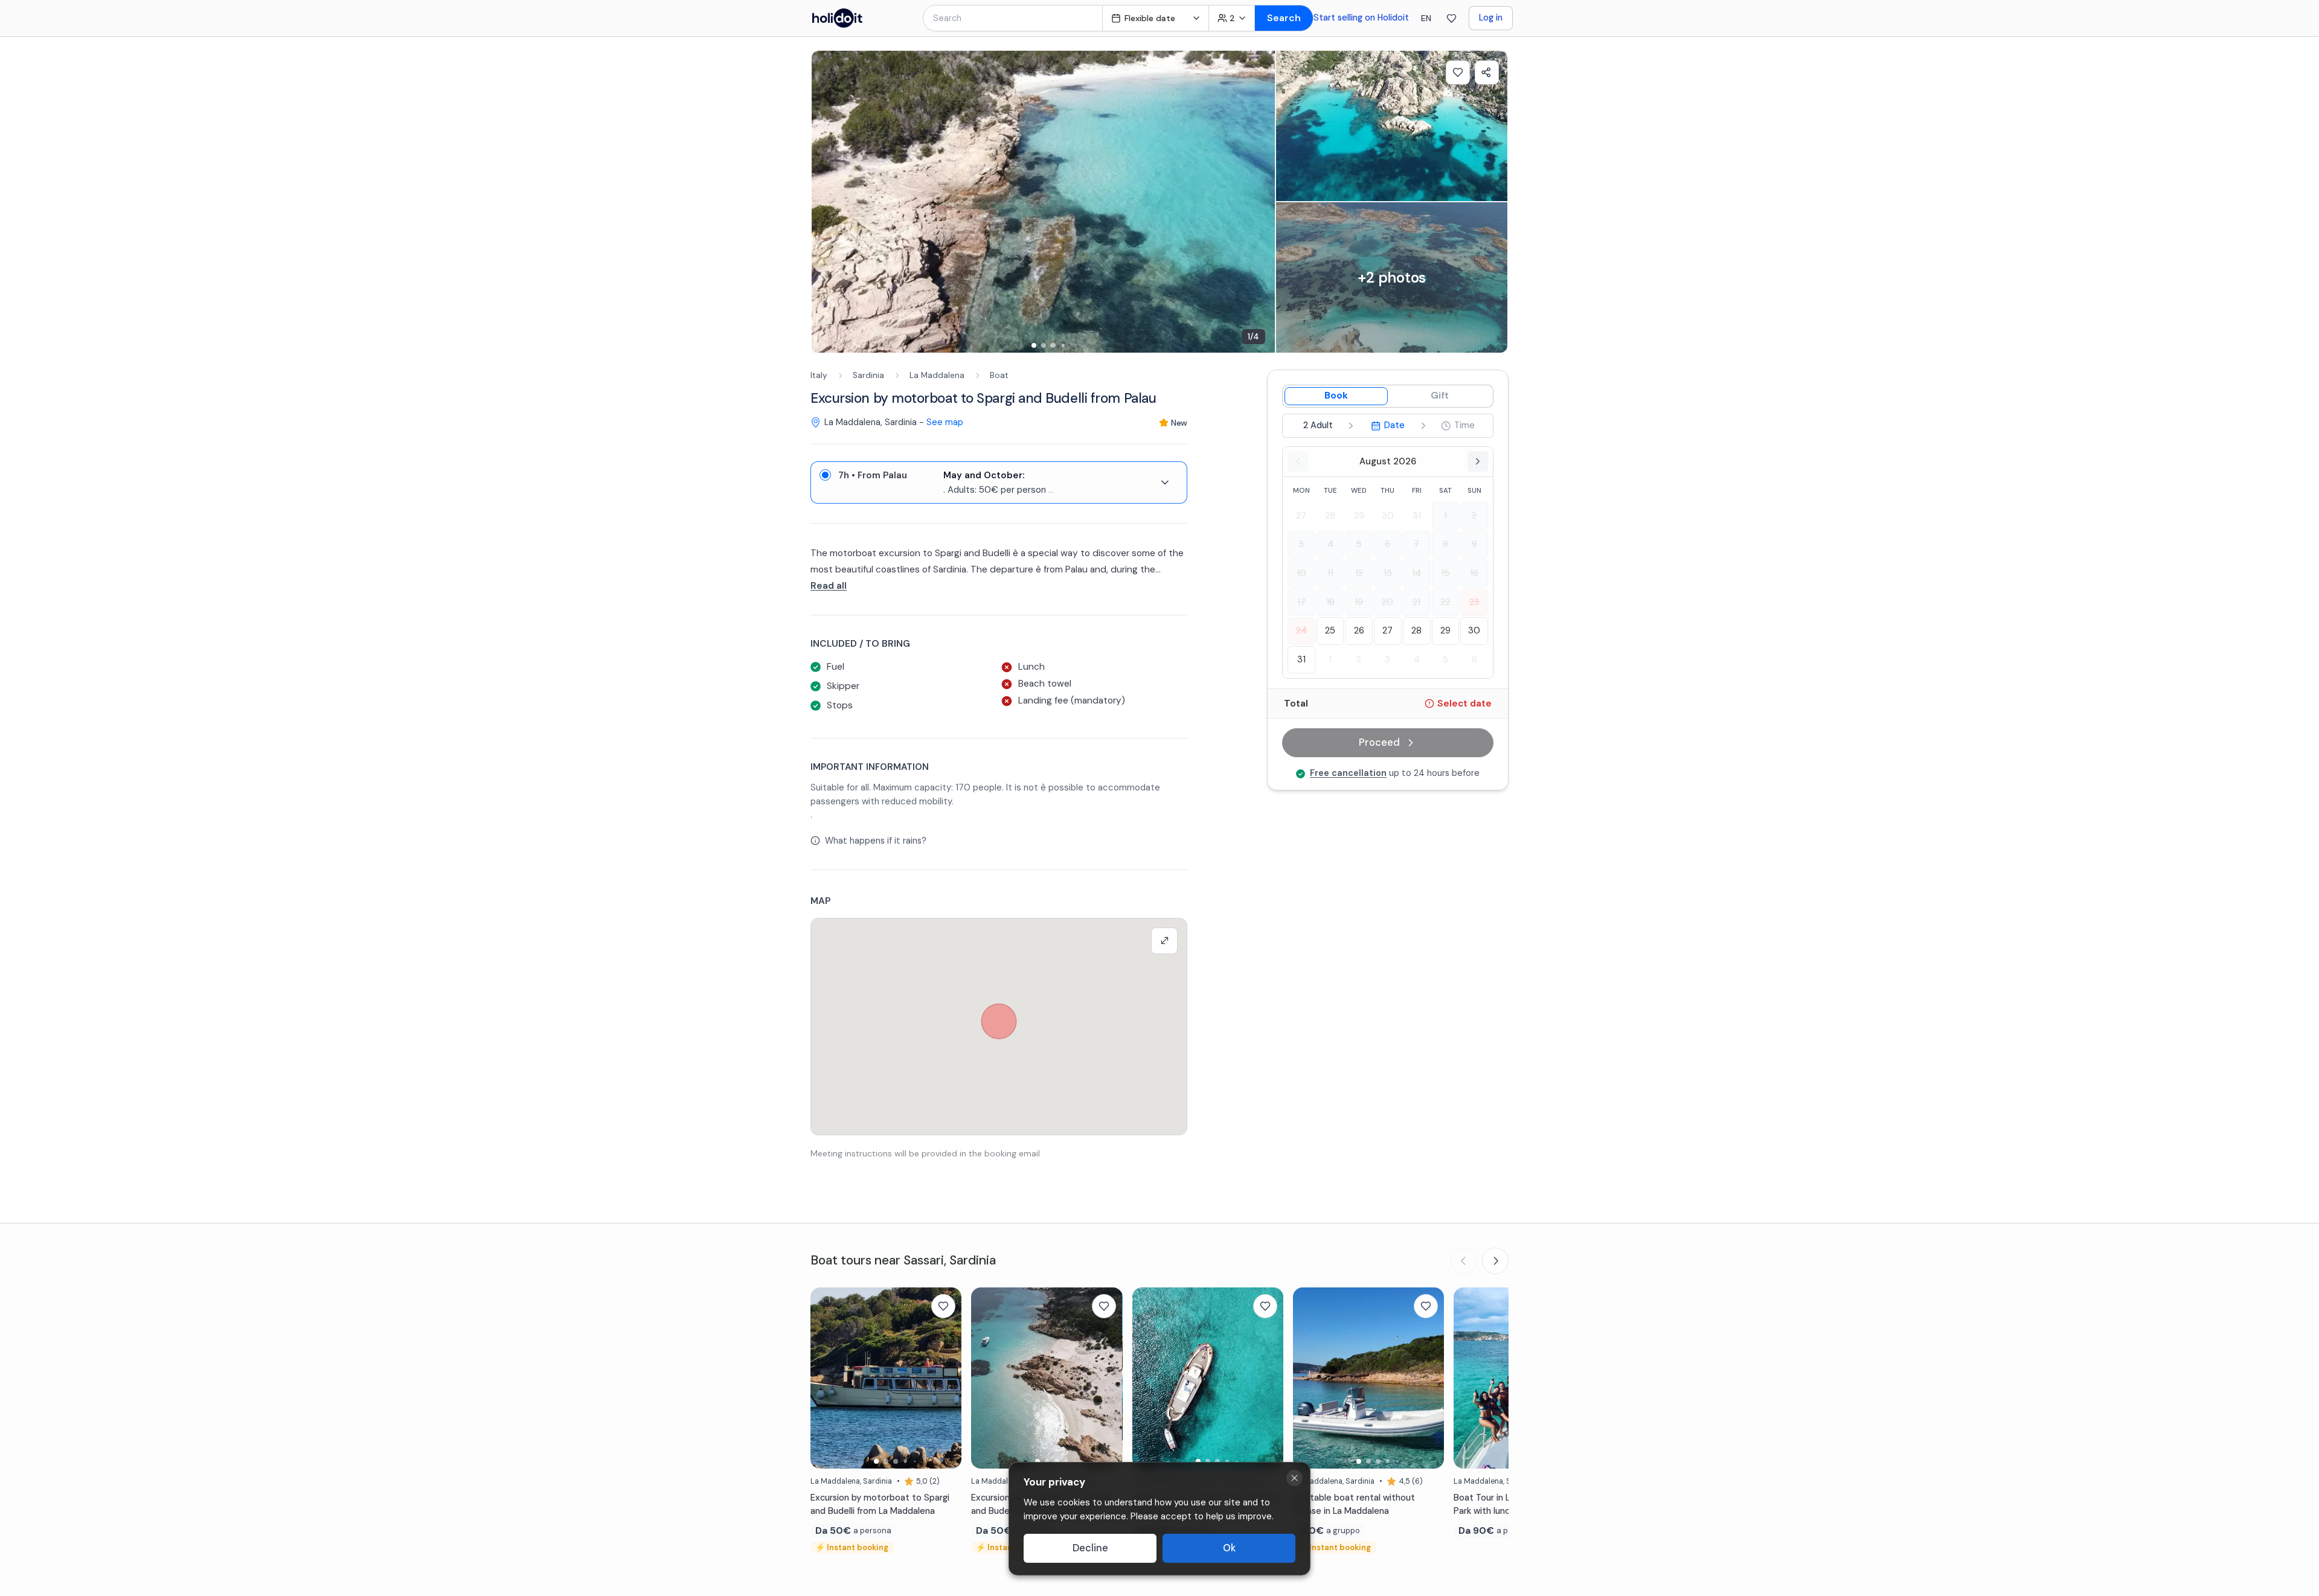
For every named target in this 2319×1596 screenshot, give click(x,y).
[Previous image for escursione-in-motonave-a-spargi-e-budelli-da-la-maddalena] (826, 1378)
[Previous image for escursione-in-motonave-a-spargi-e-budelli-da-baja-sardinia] (986, 1378)
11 (1330, 573)
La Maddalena (937, 375)
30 (1388, 516)
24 (1301, 630)
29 (1359, 516)
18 (1330, 602)
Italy (819, 375)
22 (1445, 602)
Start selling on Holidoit (1361, 18)
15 (1445, 573)
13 (1388, 573)
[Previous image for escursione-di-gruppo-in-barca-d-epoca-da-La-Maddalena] (1147, 1378)
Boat (999, 375)
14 (1416, 573)
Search (1284, 18)
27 (1301, 516)
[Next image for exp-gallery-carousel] (1260, 202)
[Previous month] (1298, 461)
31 (1417, 516)
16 (1474, 573)
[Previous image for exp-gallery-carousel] (827, 202)
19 (1359, 602)
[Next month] (1478, 461)
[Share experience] (1487, 72)
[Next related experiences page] (1495, 1261)
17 (1301, 602)
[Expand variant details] (1165, 482)
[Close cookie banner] (1294, 1478)
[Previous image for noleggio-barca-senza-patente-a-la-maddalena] (1308, 1378)
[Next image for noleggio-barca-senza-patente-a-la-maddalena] (1429, 1378)
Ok (1229, 1548)
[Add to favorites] (1458, 72)
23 (1474, 602)
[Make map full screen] (1164, 941)
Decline (1090, 1548)
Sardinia (868, 375)
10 (1301, 573)
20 (1387, 602)
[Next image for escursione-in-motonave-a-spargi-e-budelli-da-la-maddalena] (946, 1378)
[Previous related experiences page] (1464, 1261)
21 (1416, 602)
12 (1359, 573)
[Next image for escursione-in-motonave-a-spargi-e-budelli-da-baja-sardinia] (1108, 1378)
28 (1330, 516)
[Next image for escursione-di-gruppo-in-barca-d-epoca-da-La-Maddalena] (1268, 1378)
